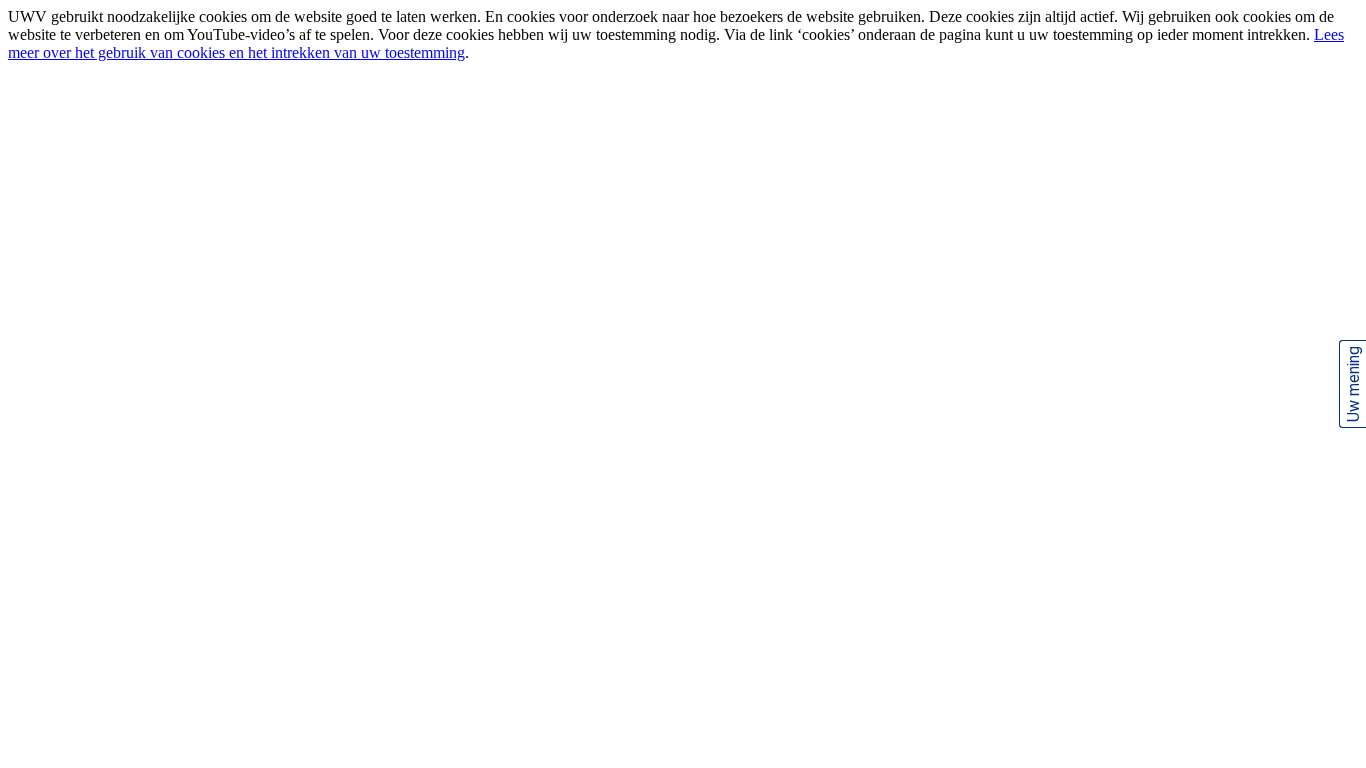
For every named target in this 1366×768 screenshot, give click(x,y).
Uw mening (1353, 384)
